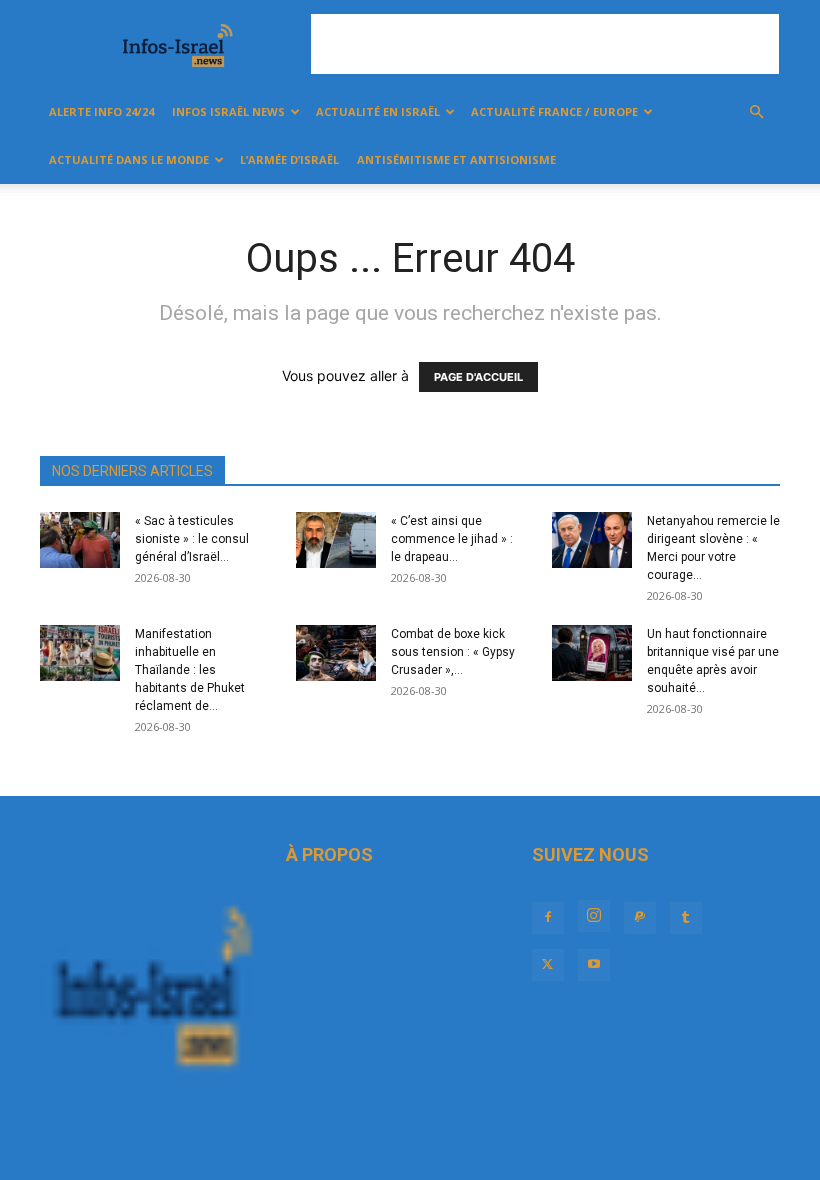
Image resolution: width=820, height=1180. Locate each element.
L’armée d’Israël (289, 159)
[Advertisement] (545, 44)
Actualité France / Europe (554, 111)
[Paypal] (640, 918)
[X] (548, 965)
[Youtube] (594, 965)
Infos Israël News (228, 111)
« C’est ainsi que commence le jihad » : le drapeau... (452, 539)
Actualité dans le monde (129, 159)
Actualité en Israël (378, 111)
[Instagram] (594, 916)
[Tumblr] (686, 918)
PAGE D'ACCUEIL (478, 377)
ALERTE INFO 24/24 (101, 111)
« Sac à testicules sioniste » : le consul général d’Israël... (192, 539)
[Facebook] (548, 918)
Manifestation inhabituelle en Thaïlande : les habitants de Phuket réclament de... (190, 670)
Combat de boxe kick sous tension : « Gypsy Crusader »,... (453, 652)
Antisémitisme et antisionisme (456, 159)
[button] (756, 112)
